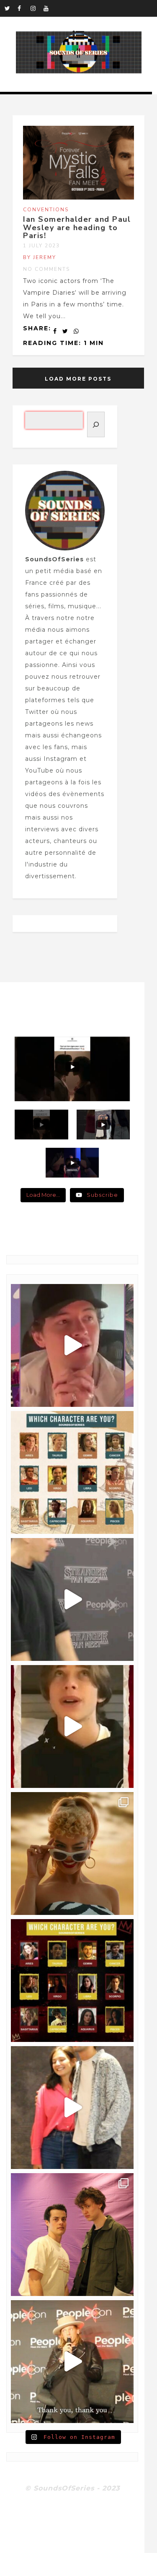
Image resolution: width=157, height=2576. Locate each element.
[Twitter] (11, 8)
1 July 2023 (41, 246)
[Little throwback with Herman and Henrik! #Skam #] (72, 2235)
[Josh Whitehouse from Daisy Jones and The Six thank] (72, 1345)
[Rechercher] (96, 424)
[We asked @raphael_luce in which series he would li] (72, 1726)
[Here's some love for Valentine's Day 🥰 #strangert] (72, 1599)
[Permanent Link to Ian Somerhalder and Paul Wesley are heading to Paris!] (78, 197)
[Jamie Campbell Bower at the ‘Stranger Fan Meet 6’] (72, 2362)
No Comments (46, 269)
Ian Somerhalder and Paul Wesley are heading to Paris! (77, 228)
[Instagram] (37, 8)
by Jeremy (40, 257)
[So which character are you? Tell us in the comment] (72, 1981)
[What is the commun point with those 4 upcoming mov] (72, 1854)
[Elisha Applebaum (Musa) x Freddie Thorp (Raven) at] (72, 2108)
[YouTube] (50, 8)
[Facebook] (24, 8)
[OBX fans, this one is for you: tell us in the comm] (72, 1472)
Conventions (46, 210)
